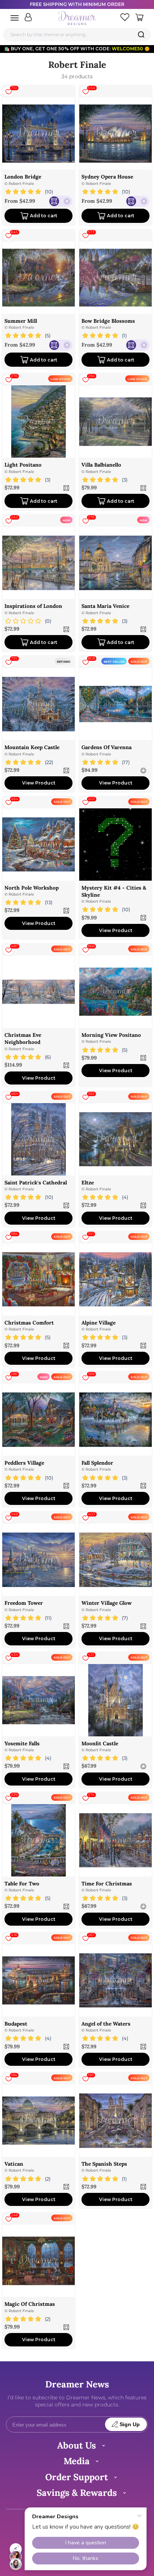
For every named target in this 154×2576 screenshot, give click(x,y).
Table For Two (22, 1884)
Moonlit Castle (100, 1743)
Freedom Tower (24, 1603)
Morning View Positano (111, 1035)
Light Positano (23, 465)
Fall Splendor (97, 1463)
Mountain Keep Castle (32, 747)
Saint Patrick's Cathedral (36, 1183)
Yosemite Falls (22, 1743)
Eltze (88, 1183)
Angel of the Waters (106, 2024)
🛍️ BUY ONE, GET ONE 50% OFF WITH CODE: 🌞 (77, 49)
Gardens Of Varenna (107, 747)
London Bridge (23, 177)
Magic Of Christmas (30, 2304)
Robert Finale (21, 184)
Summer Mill (21, 321)
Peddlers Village (24, 1463)
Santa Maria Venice (105, 606)
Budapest (16, 2024)
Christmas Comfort (29, 1323)
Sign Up (130, 2425)
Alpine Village (98, 1323)
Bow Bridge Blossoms (108, 321)
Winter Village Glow (107, 1603)
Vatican (14, 2164)
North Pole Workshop (32, 888)
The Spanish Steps (104, 2164)
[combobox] (77, 34)
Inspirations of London (33, 606)
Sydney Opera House (107, 177)
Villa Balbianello (101, 465)
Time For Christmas (107, 1884)
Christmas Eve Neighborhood (23, 1038)
